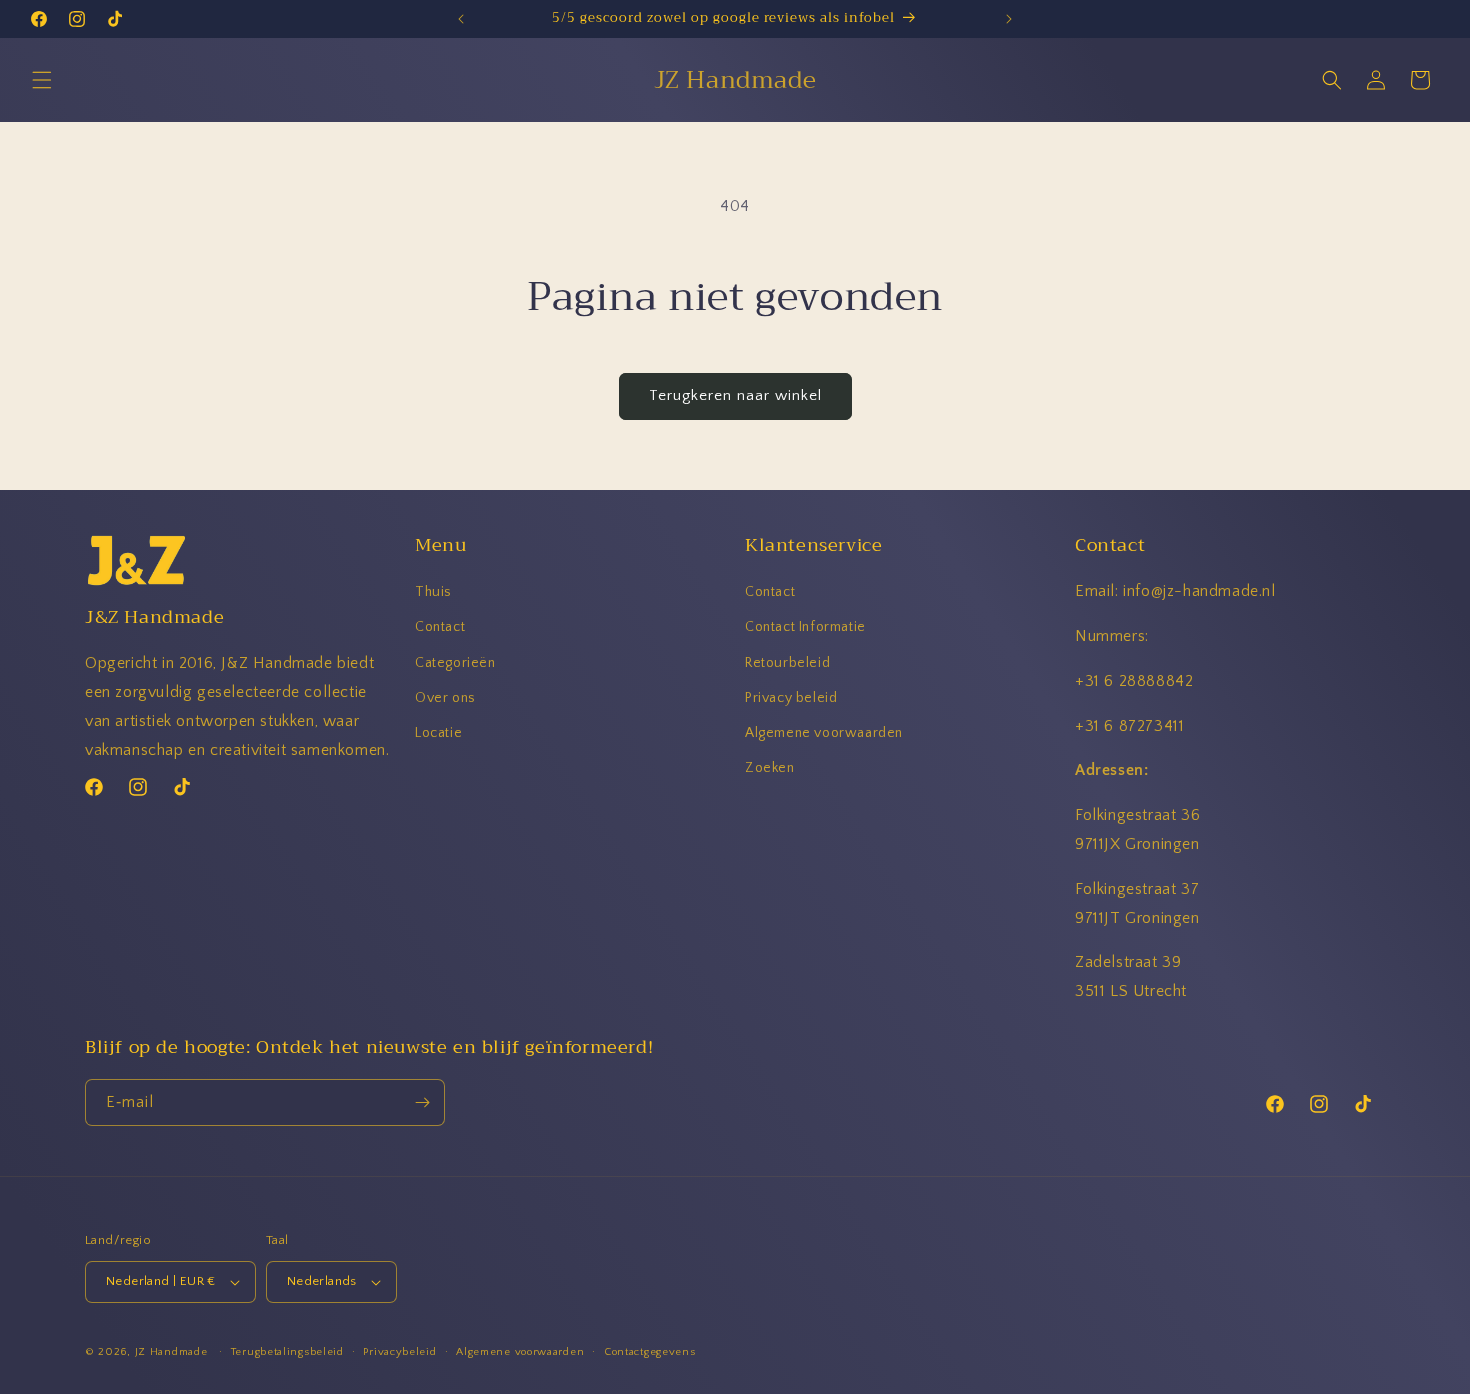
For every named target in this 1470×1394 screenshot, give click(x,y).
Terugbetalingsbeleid (287, 1352)
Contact (440, 627)
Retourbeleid (787, 663)
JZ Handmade (171, 1352)
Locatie (438, 733)
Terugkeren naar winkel (735, 395)
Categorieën (455, 663)
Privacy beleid (791, 698)
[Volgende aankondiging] (1009, 19)
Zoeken (770, 768)
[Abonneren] (422, 1102)
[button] (42, 80)
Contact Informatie (805, 627)
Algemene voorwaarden (824, 733)
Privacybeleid (399, 1352)
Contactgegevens (650, 1352)
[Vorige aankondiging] (461, 19)
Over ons (445, 698)
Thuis (433, 592)
